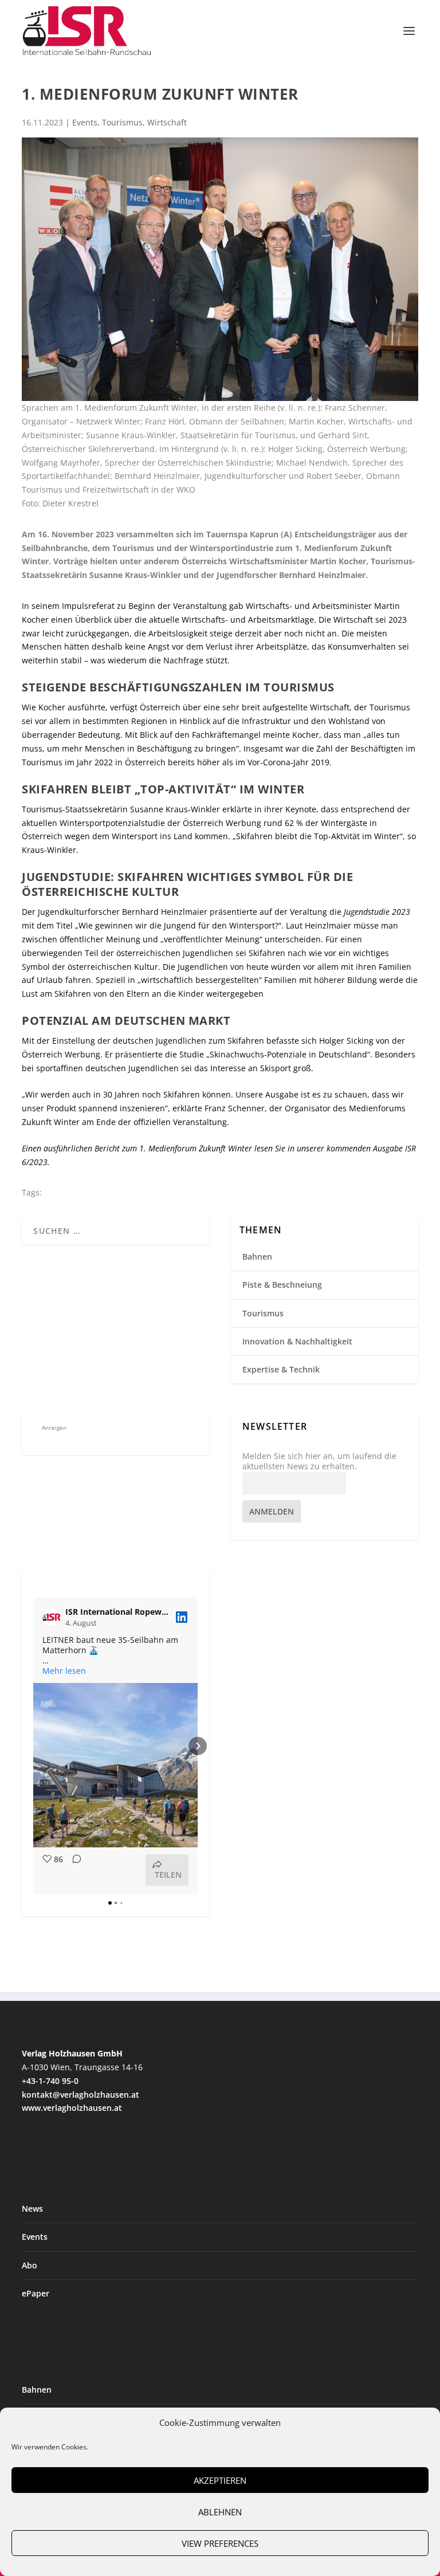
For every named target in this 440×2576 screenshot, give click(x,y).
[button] (33, 1746)
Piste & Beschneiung (282, 1285)
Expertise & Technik (281, 1369)
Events (85, 122)
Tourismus (122, 122)
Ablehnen (220, 2512)
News (32, 2209)
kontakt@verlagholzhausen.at (80, 2095)
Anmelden (272, 1511)
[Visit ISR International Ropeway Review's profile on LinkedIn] (54, 1617)
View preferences (220, 2543)
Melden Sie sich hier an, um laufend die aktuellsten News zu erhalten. (319, 1461)
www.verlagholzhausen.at (72, 2108)
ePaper (36, 2293)
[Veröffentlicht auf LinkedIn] (182, 1617)
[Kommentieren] (73, 1870)
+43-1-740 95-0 (50, 2081)
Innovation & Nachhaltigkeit (297, 1341)
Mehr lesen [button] (64, 1671)
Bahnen (257, 1256)
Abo (30, 2265)
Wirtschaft (167, 122)
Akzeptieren (220, 2480)
